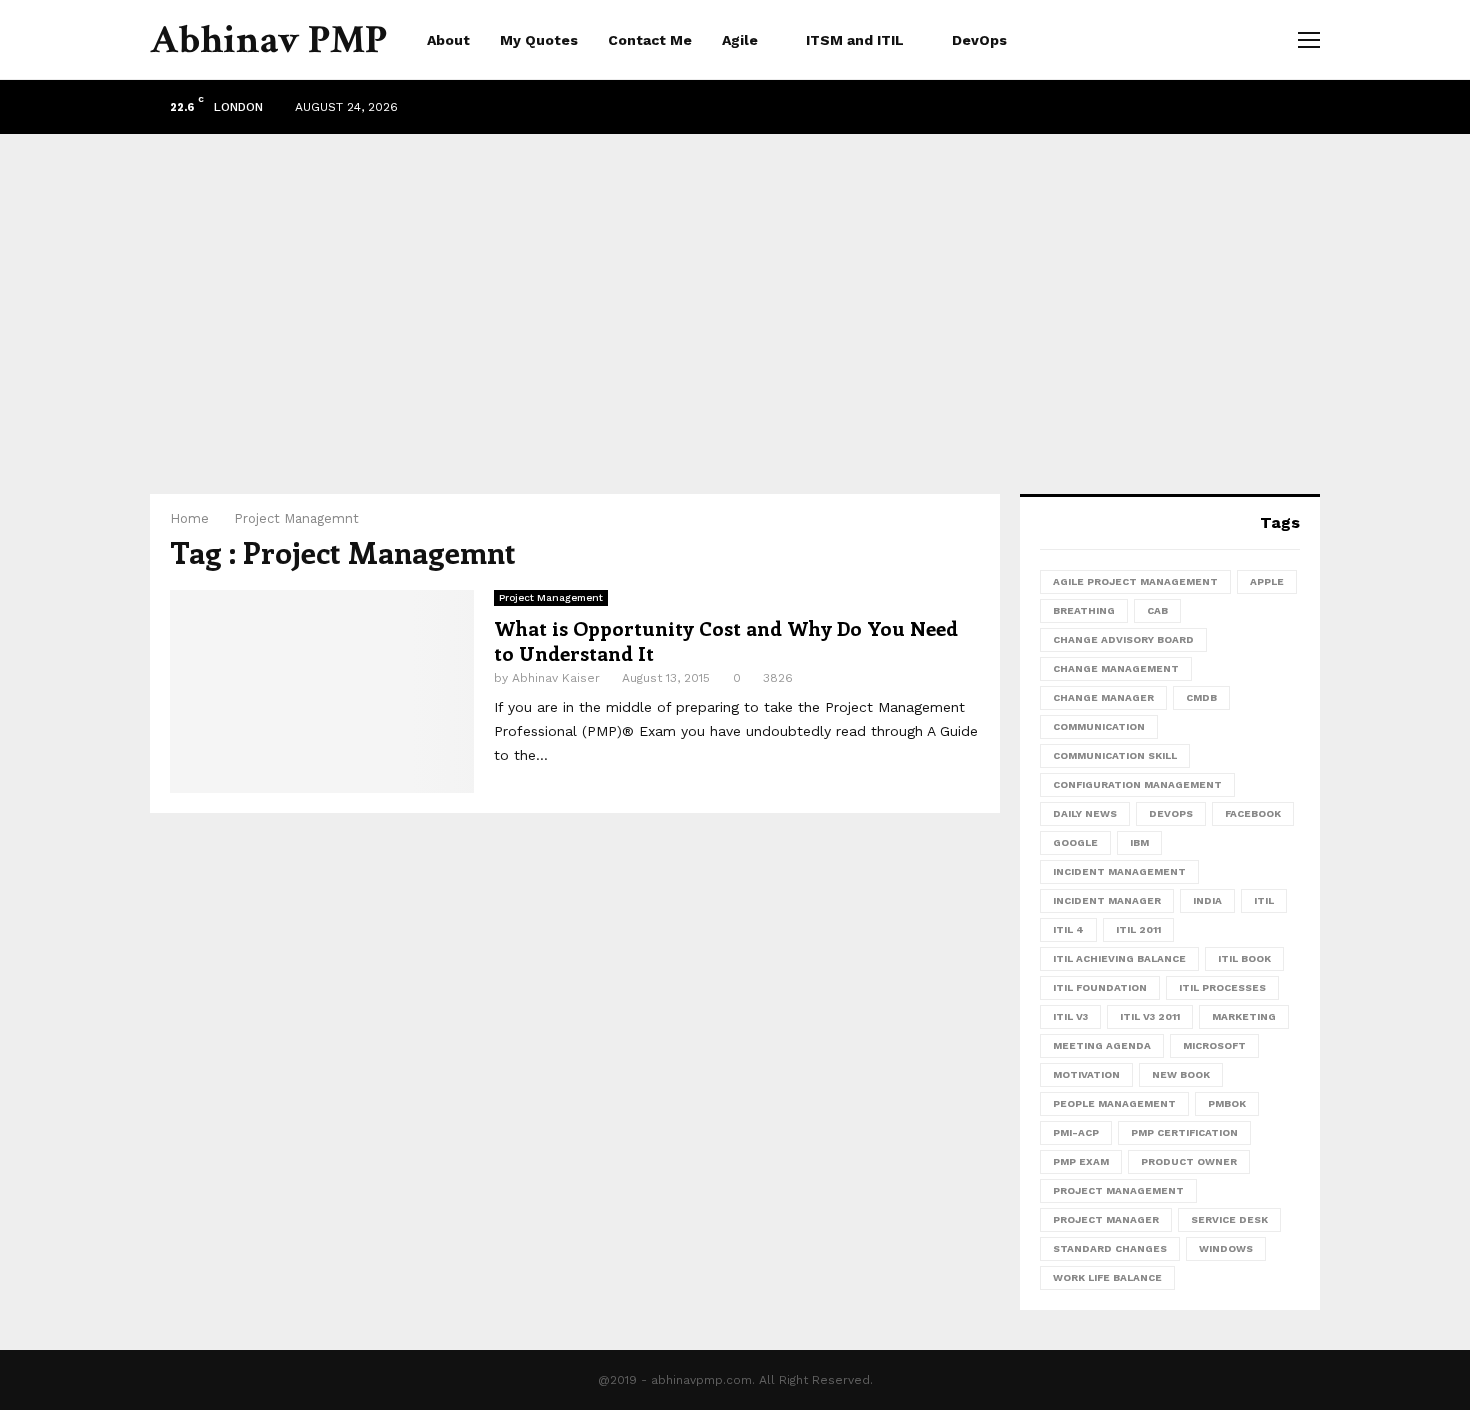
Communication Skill (1115, 755)
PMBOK (1227, 1103)
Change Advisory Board (1123, 639)
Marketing (1244, 1016)
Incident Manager (1107, 900)
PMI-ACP (1076, 1132)
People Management (1114, 1103)
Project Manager (1106, 1219)
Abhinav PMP (268, 40)
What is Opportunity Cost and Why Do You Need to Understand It (726, 640)
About (448, 40)
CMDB (1201, 697)
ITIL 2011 (1138, 929)
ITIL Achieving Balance (1119, 958)
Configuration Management (1137, 784)
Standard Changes (1110, 1248)
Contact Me (650, 40)
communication (1099, 726)
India (1207, 900)
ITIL (1264, 900)
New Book (1181, 1074)
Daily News (1085, 813)
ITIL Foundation (1100, 987)
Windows (1226, 1248)
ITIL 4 (1068, 929)
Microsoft (1214, 1045)
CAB (1157, 610)
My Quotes (539, 40)
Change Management (1116, 668)
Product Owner (1189, 1161)
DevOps (979, 40)
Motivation (1086, 1074)
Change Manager (1103, 697)
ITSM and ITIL (855, 40)
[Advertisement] (735, 294)
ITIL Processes (1222, 987)
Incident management (1119, 871)
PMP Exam (1081, 1161)
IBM (1139, 842)
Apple (1267, 581)
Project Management (551, 597)
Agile (740, 40)
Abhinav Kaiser (556, 678)
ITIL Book (1244, 958)
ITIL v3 (1070, 1016)
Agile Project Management (1135, 581)
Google (1075, 842)
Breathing (1084, 610)
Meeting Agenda (1102, 1045)
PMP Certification (1184, 1132)
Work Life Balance (1107, 1277)
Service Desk (1229, 1219)
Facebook (1253, 813)
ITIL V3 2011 (1150, 1016)
